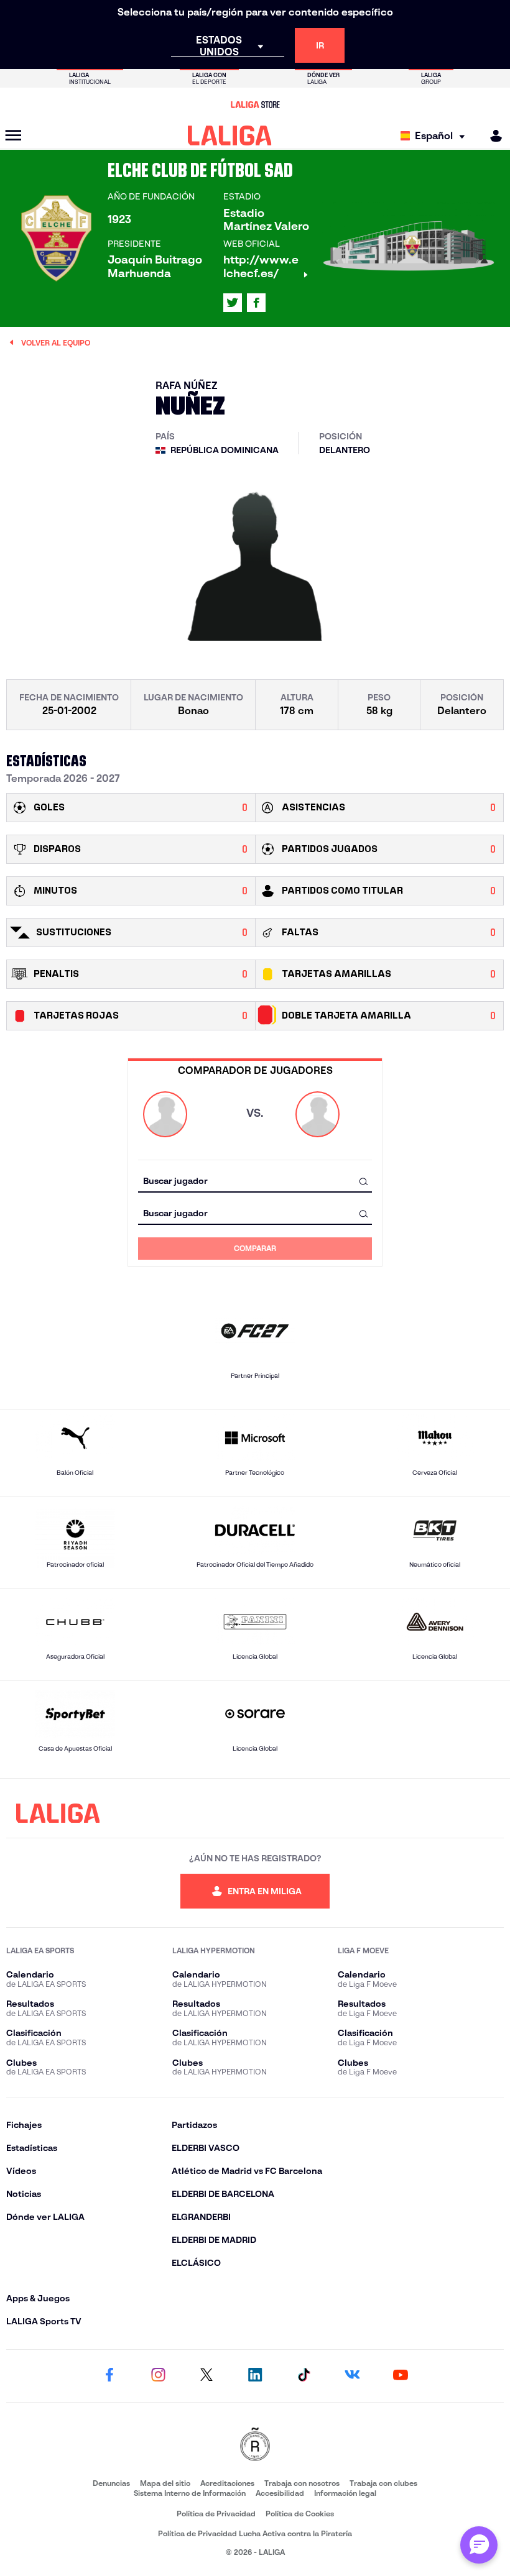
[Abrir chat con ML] (479, 2545)
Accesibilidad (280, 2493)
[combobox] (255, 1181)
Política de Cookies (300, 2514)
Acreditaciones (227, 2483)
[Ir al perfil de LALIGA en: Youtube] (401, 2376)
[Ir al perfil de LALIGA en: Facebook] (109, 2376)
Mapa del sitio (165, 2483)
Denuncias (111, 2483)
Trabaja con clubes (383, 2483)
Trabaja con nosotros (302, 2483)
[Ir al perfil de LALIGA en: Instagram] (158, 2376)
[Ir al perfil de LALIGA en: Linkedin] (255, 2376)
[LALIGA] (230, 135)
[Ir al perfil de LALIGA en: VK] (352, 2376)
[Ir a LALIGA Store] (255, 104)
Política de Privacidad (216, 2514)
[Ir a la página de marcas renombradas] (255, 2445)
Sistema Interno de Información (190, 2493)
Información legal (345, 2493)
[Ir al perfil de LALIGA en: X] (233, 303)
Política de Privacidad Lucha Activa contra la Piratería (255, 2533)
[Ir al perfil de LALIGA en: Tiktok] (304, 2376)
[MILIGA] (492, 136)
